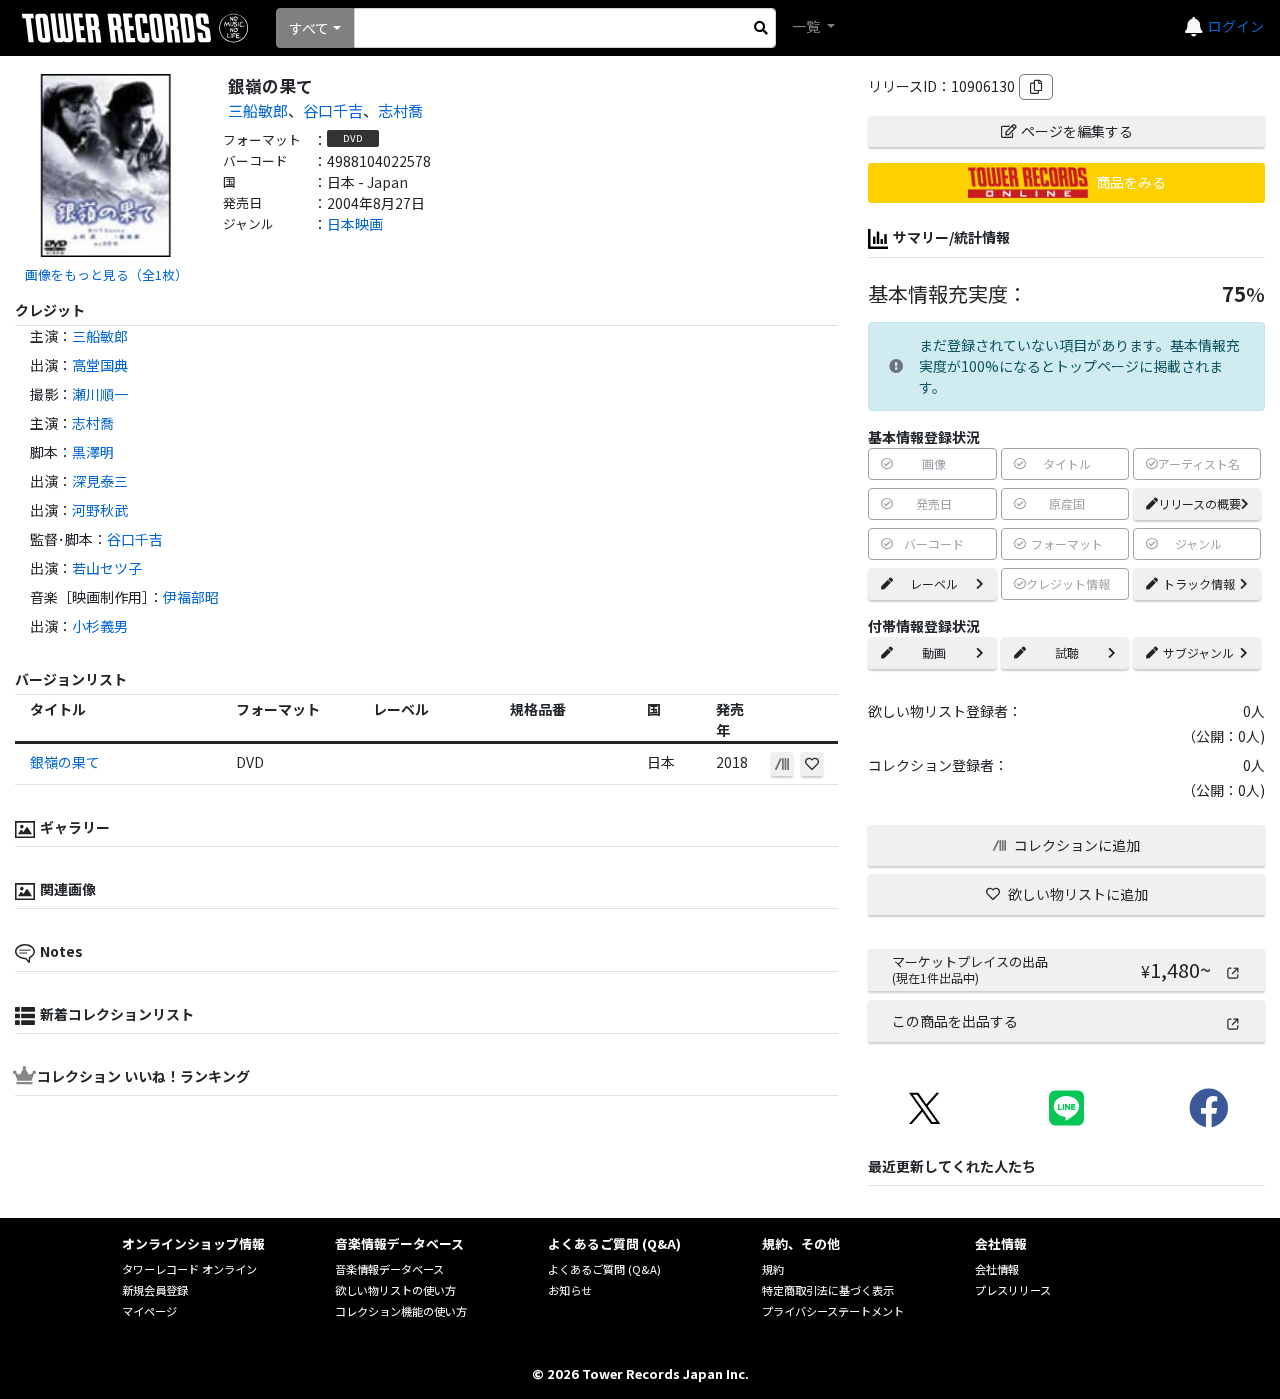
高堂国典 (100, 365)
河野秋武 (100, 510)
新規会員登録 (155, 1290)
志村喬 (400, 110)
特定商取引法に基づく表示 (828, 1290)
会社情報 (997, 1269)
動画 (934, 652)
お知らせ (570, 1290)
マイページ (149, 1311)
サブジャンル (1198, 652)
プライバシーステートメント (833, 1311)
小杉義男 (100, 626)
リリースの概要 (1199, 503)
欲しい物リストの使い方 (395, 1290)
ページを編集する (1077, 131)
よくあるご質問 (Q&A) (604, 1269)
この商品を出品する (955, 1021)
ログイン (1236, 26)
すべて (309, 28)
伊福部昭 (191, 597)
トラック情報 (1199, 583)
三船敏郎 (258, 110)
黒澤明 (93, 452)
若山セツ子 (107, 568)
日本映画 (355, 224)
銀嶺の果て (65, 762)
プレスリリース (1013, 1290)
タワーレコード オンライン (189, 1269)
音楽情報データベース (389, 1269)
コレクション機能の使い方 (401, 1311)
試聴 (1067, 652)
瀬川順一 (100, 394)
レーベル (934, 583)
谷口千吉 (333, 110)
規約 (773, 1269)
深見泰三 (100, 481)
